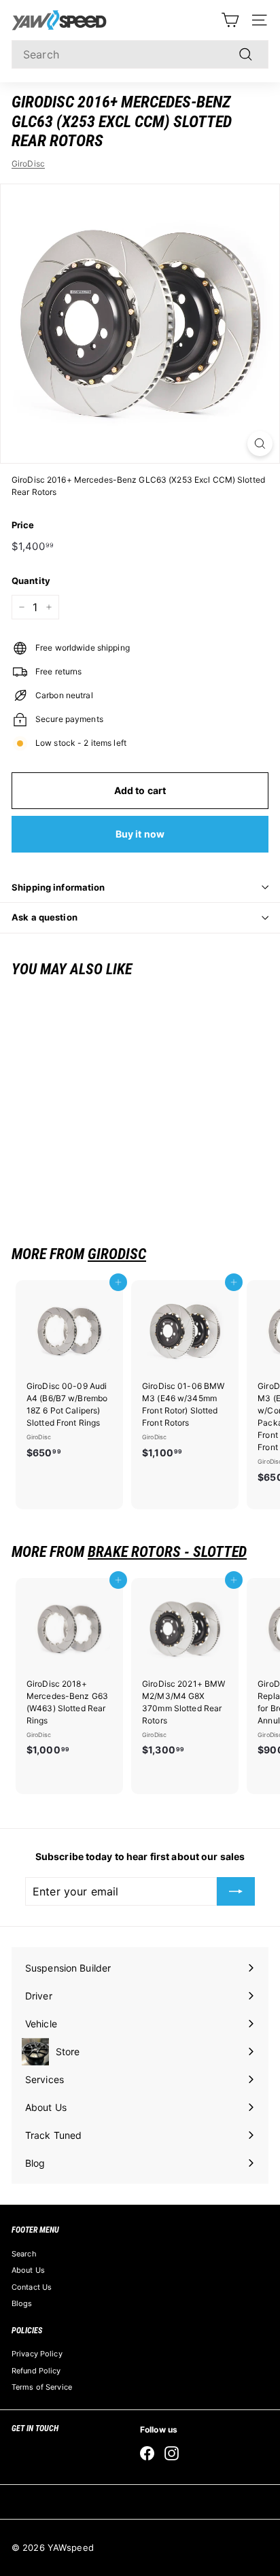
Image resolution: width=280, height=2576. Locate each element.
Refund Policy (36, 2371)
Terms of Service (42, 2387)
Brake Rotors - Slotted (167, 1552)
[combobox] (140, 54)
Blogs (22, 2303)
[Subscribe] (236, 1891)
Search (24, 2254)
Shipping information (58, 887)
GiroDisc (28, 164)
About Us (28, 2270)
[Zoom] (260, 444)
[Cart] (230, 20)
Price (23, 525)
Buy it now (140, 834)
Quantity (31, 581)
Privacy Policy (37, 2354)
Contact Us (32, 2287)
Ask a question (45, 917)
